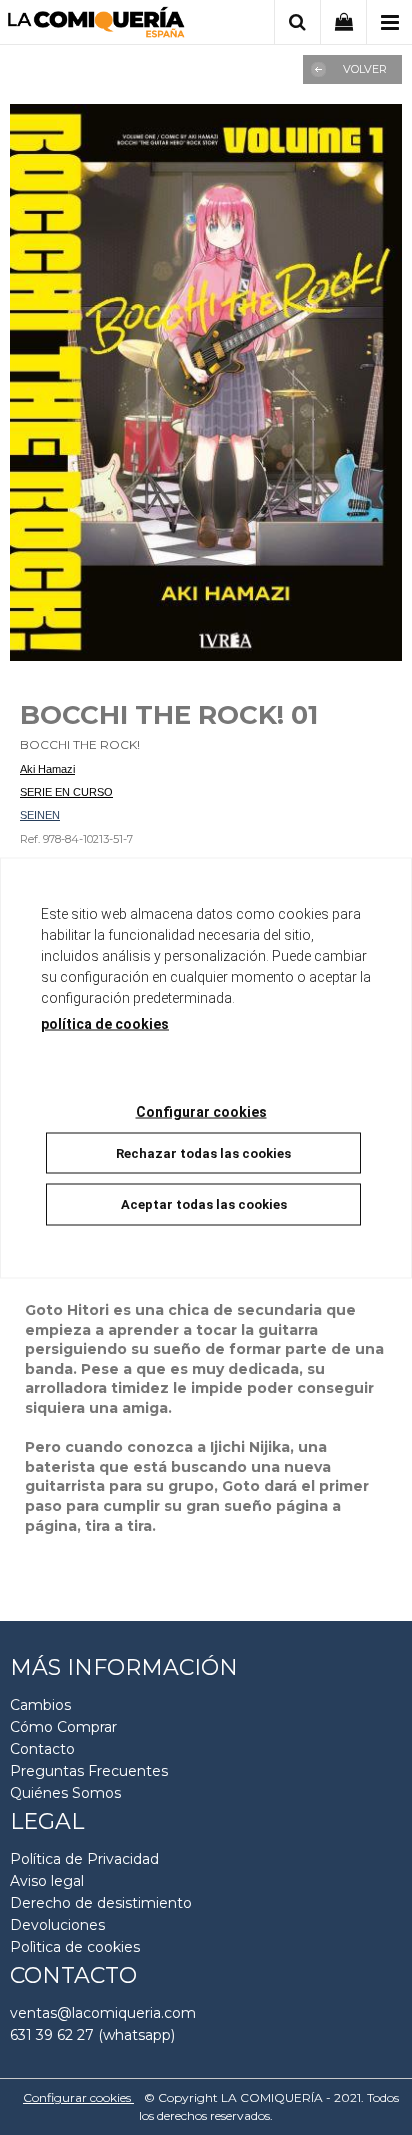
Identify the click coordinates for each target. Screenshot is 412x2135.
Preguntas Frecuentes (89, 1771)
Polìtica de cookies (75, 1947)
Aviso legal (47, 1881)
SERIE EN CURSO (66, 792)
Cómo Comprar (63, 1727)
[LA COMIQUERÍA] (96, 25)
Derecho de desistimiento (101, 1903)
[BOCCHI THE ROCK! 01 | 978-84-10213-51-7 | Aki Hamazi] (206, 382)
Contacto (42, 1749)
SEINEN (40, 815)
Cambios (40, 1705)
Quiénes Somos (65, 1793)
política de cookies (105, 1023)
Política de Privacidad (84, 1859)
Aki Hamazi (47, 769)
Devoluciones (57, 1925)
